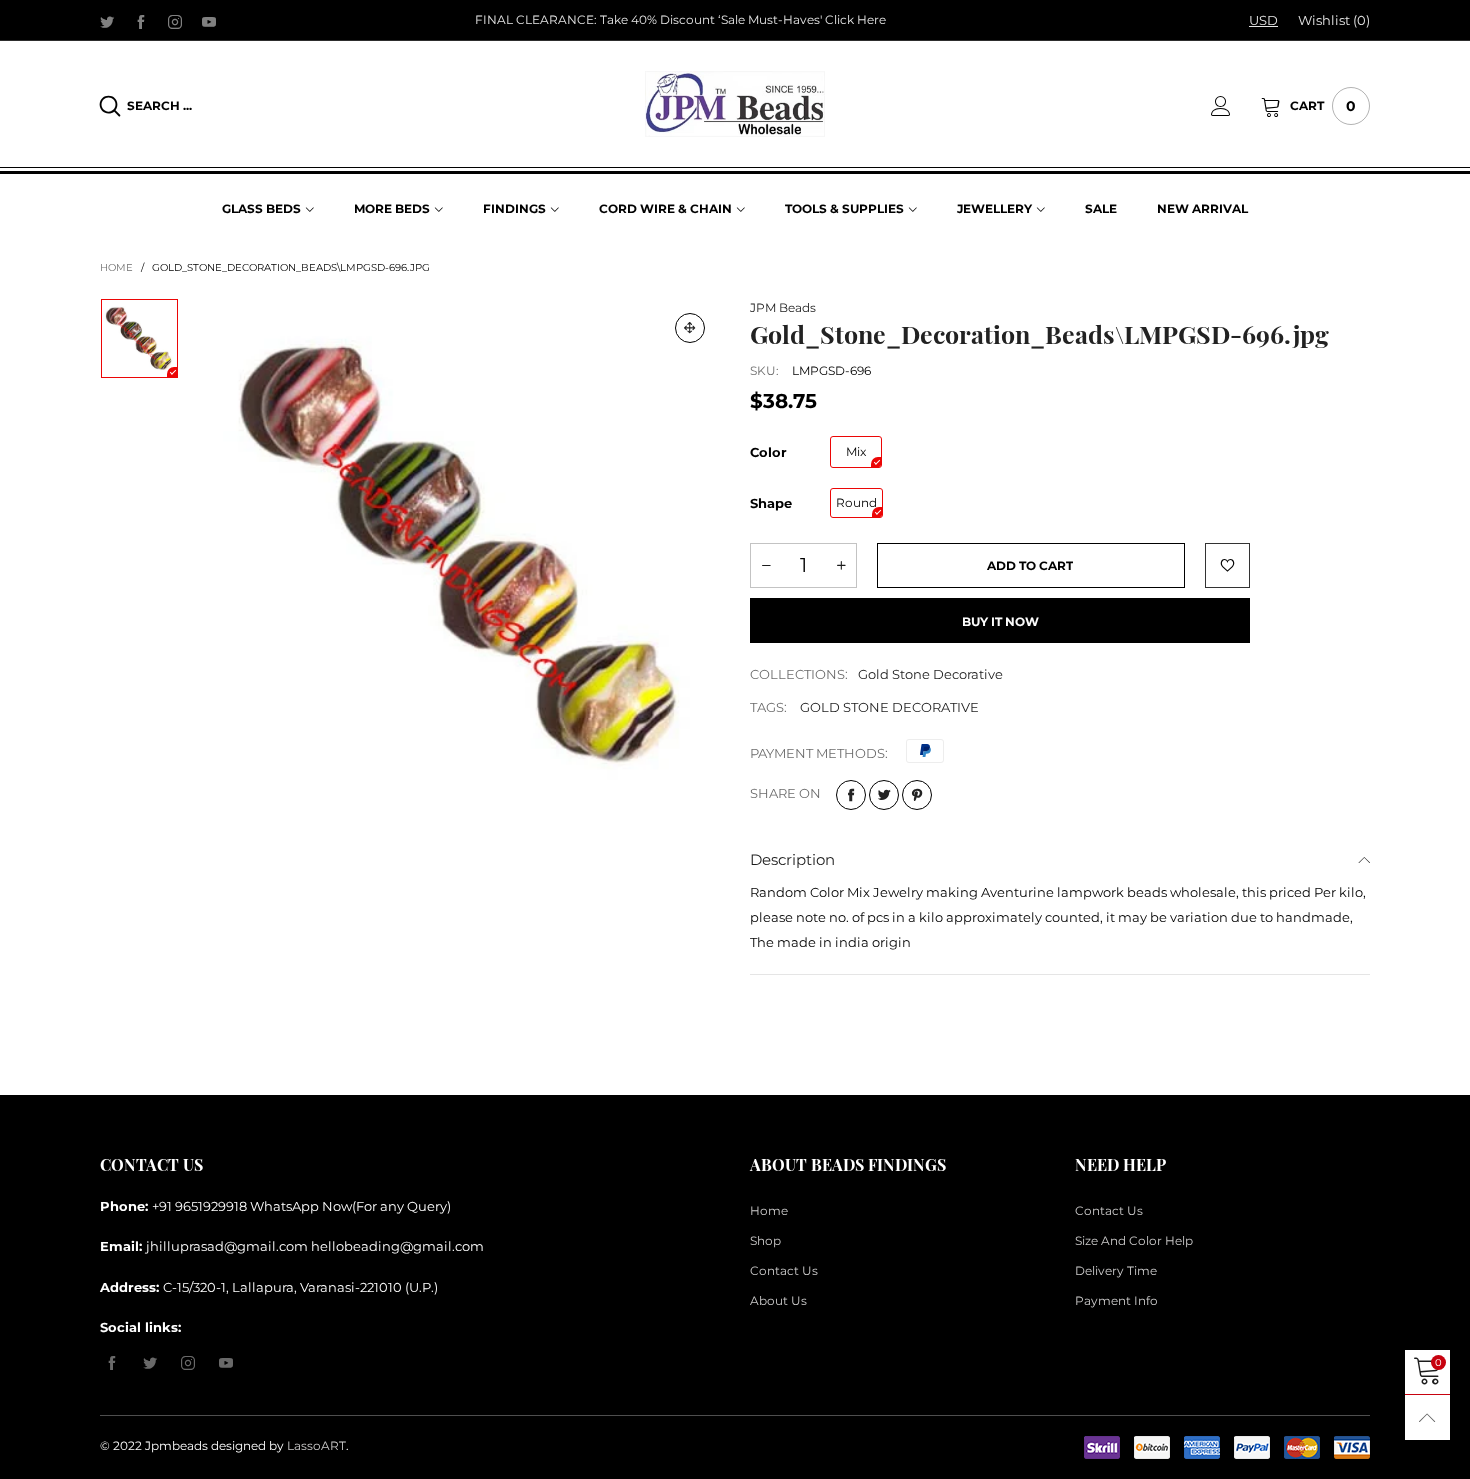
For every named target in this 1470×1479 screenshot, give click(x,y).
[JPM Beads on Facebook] (112, 1364)
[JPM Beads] (735, 104)
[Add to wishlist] (1227, 565)
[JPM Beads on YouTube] (226, 1364)
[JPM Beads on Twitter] (150, 1364)
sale (1101, 208)
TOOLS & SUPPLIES (844, 208)
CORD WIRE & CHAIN (665, 208)
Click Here (855, 19)
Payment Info (1116, 1300)
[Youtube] (209, 21)
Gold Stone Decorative (930, 674)
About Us (778, 1300)
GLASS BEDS (261, 208)
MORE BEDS (392, 208)
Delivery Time (1116, 1270)
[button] (766, 565)
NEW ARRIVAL (1202, 208)
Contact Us (784, 1270)
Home (769, 1210)
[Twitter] (107, 21)
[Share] (851, 795)
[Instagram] (175, 21)
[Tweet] (884, 795)
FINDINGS (514, 208)
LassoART (316, 1445)
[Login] (1236, 106)
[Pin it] (917, 795)
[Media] (690, 328)
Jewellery (994, 208)
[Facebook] (141, 21)
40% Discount (673, 19)
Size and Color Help (1134, 1240)
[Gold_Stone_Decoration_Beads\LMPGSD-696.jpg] (464, 554)
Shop (765, 1240)
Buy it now (1000, 621)
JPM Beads (783, 307)
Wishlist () (1334, 20)
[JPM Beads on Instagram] (188, 1364)
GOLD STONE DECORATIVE (889, 707)
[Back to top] (1427, 1417)
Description (792, 859)
